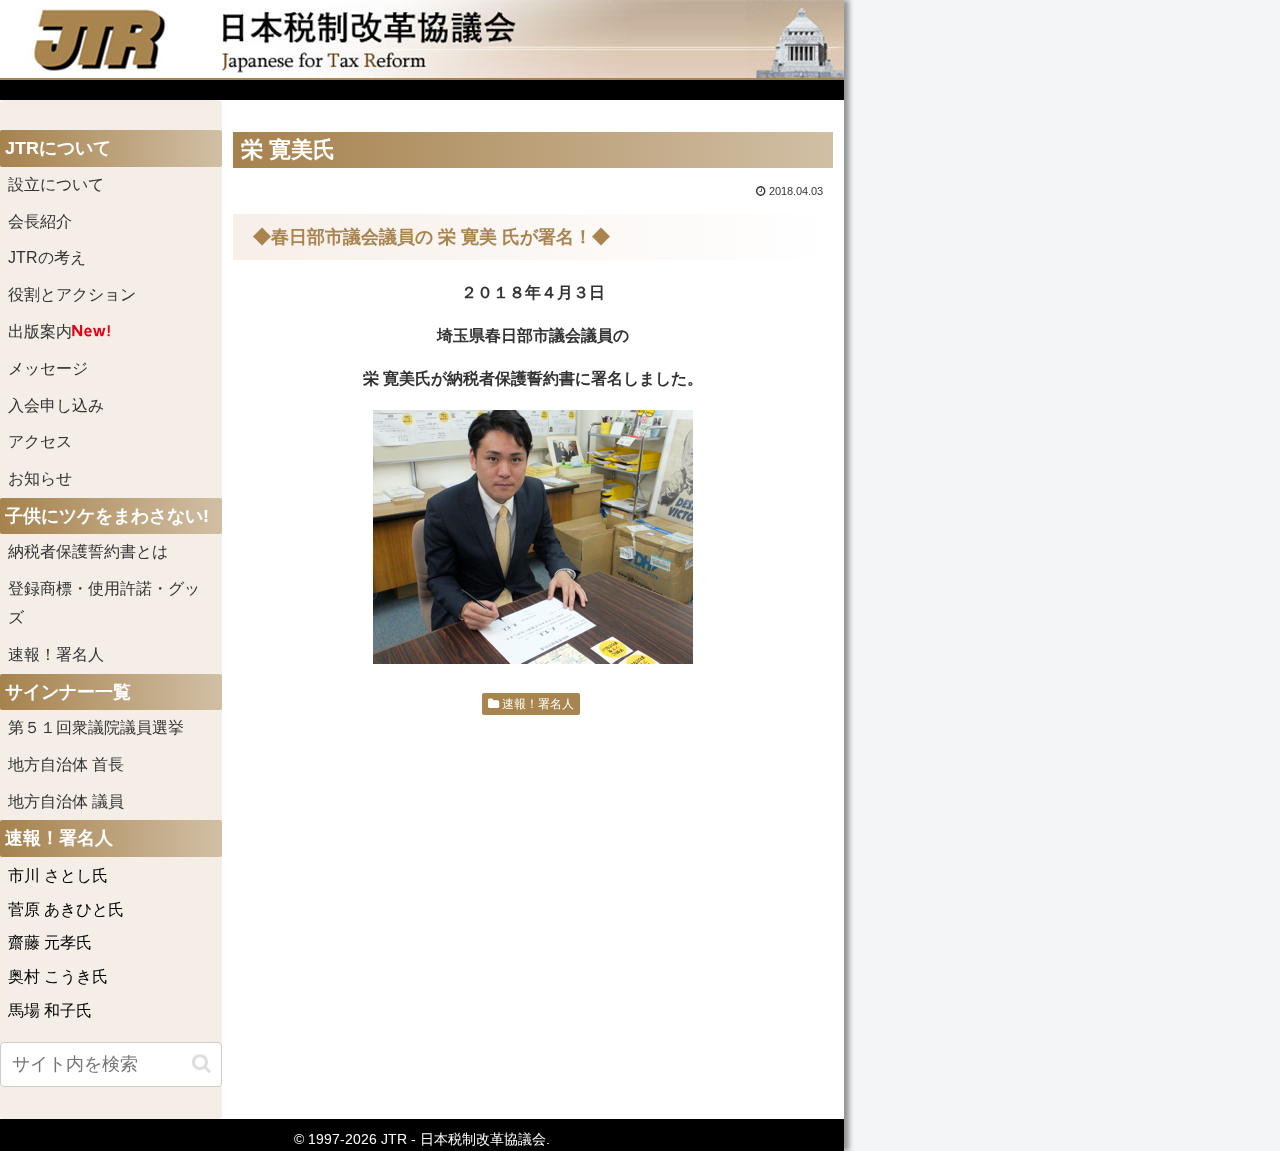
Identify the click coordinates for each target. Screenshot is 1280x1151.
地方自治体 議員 (66, 801)
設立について (56, 184)
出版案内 (40, 331)
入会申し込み (56, 405)
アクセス (40, 441)
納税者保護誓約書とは (88, 551)
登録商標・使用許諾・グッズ (104, 603)
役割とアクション (72, 294)
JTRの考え (47, 257)
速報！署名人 (536, 704)
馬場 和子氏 (50, 1010)
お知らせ (40, 478)
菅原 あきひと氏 (66, 909)
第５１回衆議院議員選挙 (96, 727)
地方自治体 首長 (90, 764)
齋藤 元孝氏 (50, 942)
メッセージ (48, 368)
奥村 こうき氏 (58, 976)
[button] (201, 1063)
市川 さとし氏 (58, 875)
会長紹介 (40, 221)
